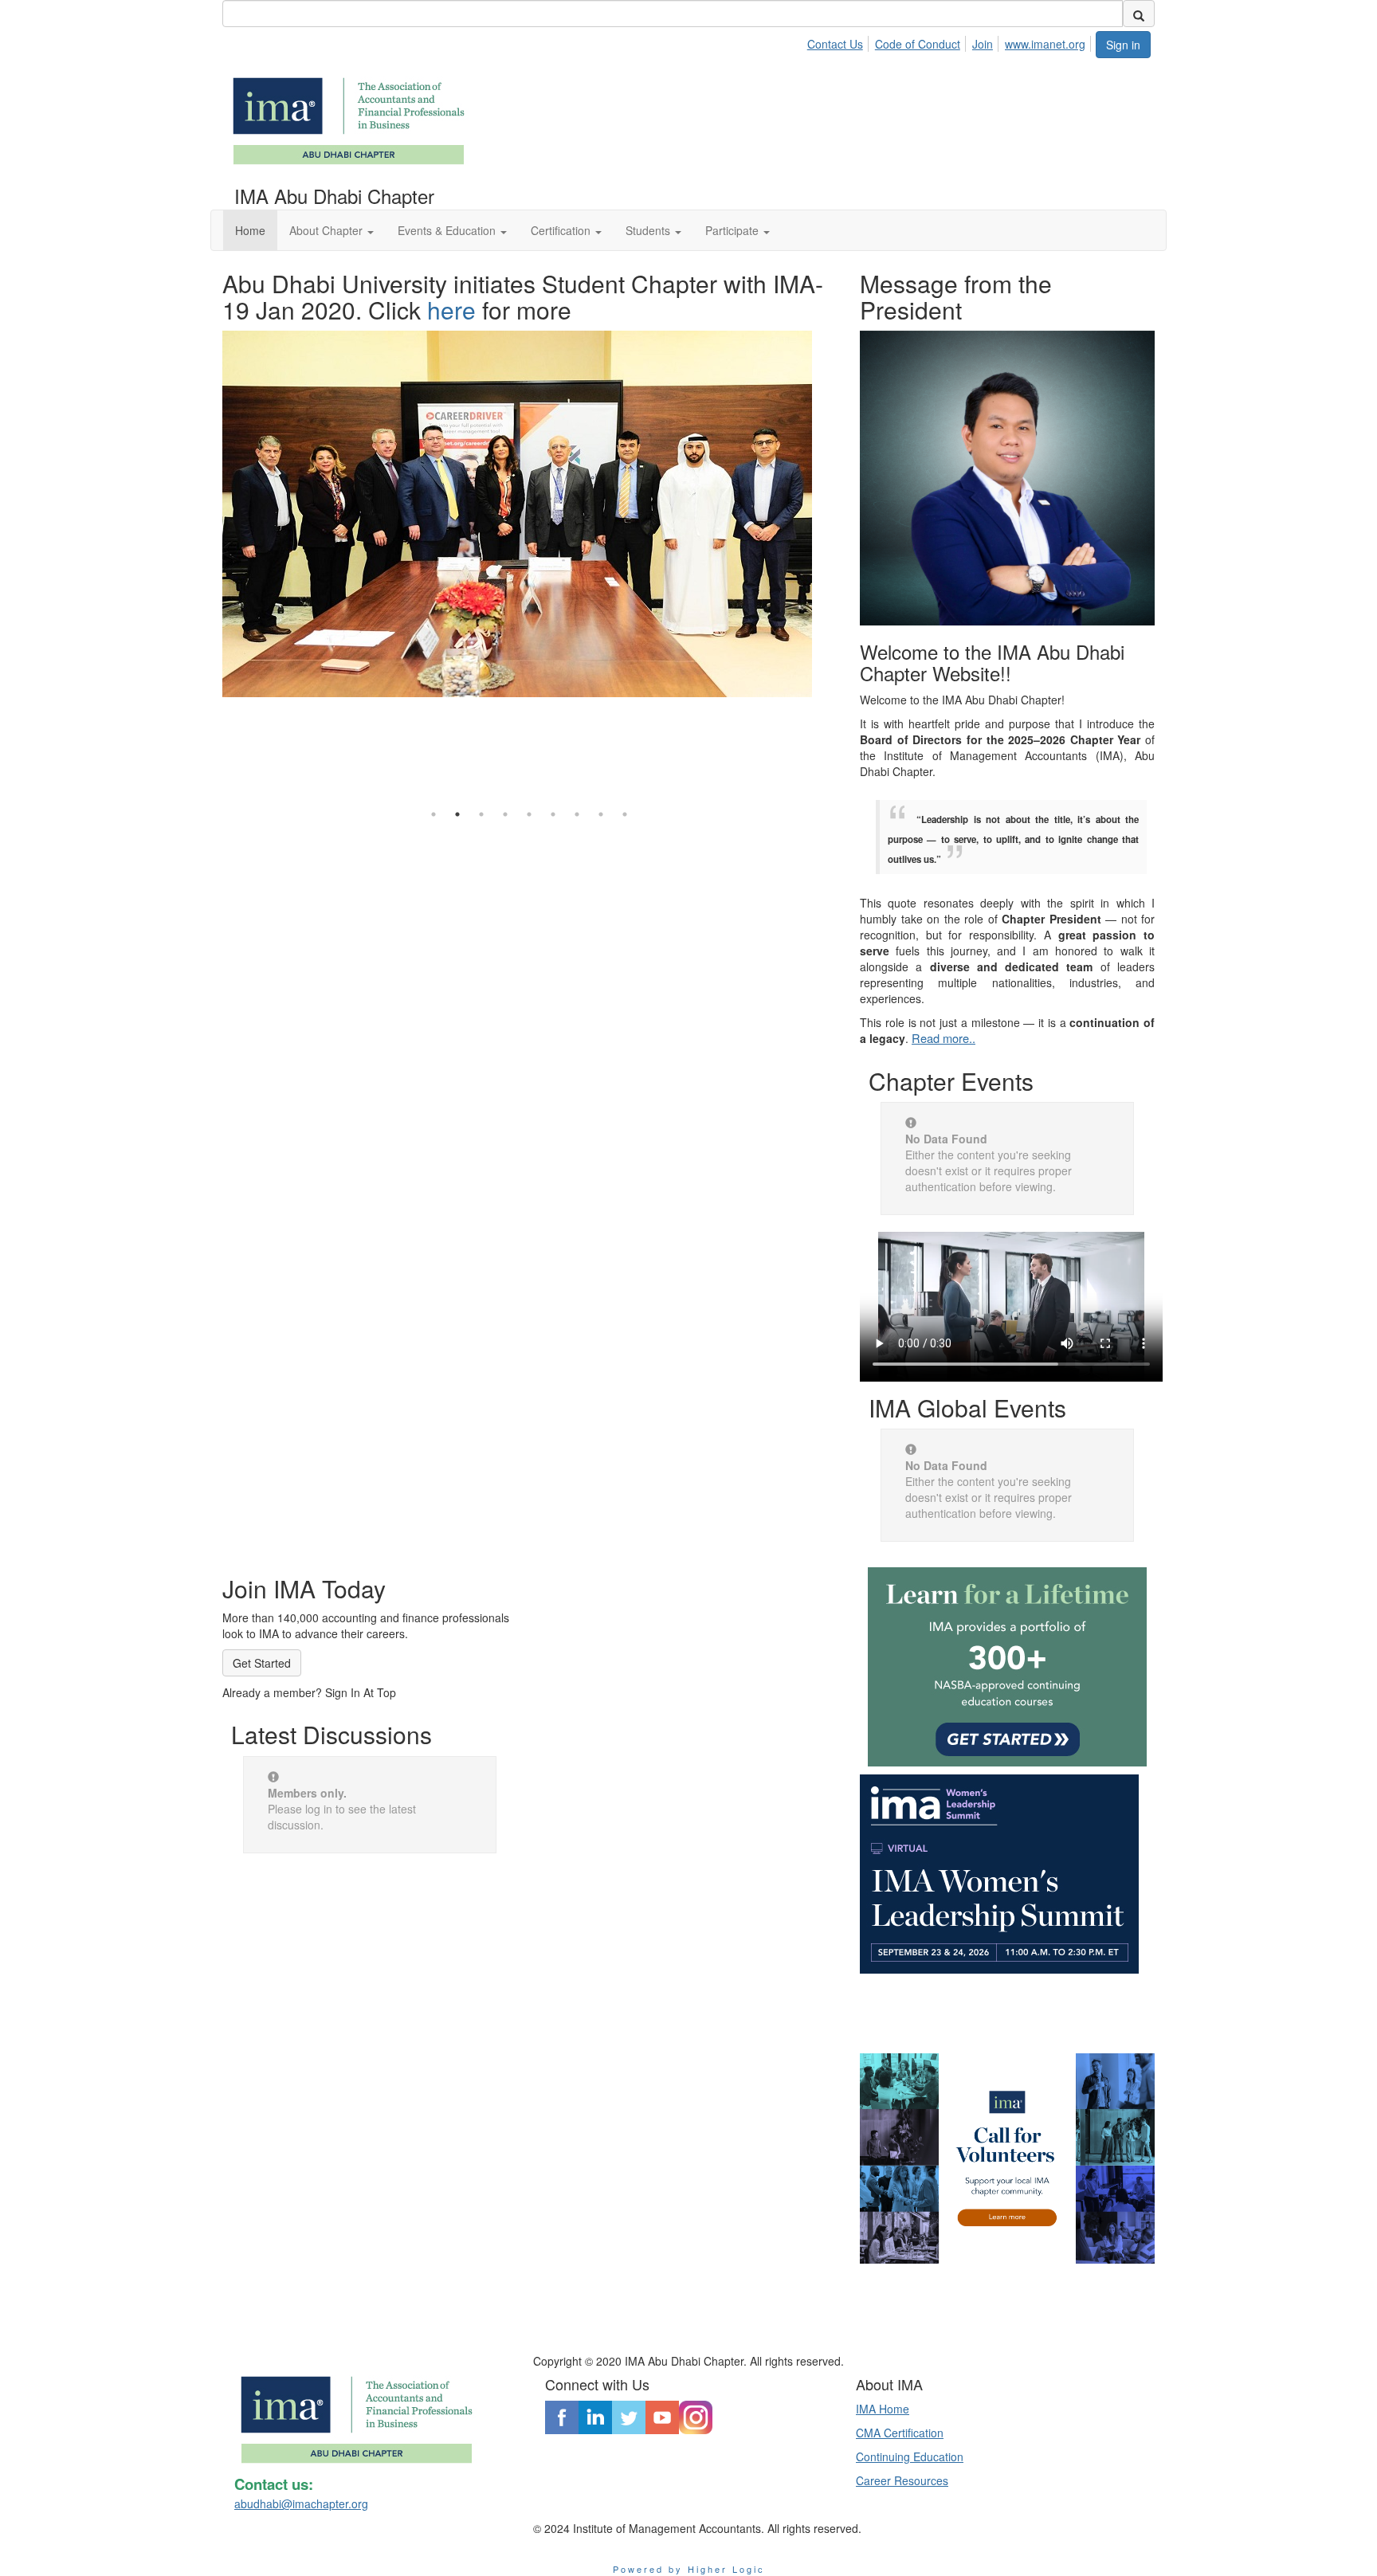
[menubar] (951, 41)
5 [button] (529, 814)
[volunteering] (1007, 2158)
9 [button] (625, 814)
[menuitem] (840, 41)
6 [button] (553, 814)
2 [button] (457, 814)
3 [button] (481, 814)
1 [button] (433, 814)
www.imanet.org (1045, 44)
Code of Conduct (918, 44)
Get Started (262, 1663)
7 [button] (577, 814)
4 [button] (505, 814)
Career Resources (902, 2480)
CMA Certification (900, 2433)
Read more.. (943, 1038)
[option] (529, 480)
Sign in (1123, 45)
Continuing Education (910, 2456)
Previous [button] (210, 528)
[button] (331, 230)
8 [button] (601, 814)
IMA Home (883, 2409)
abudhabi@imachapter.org (301, 2503)
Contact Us (835, 44)
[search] (1139, 14)
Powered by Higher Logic (689, 2569)
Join (983, 44)
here (451, 310)
